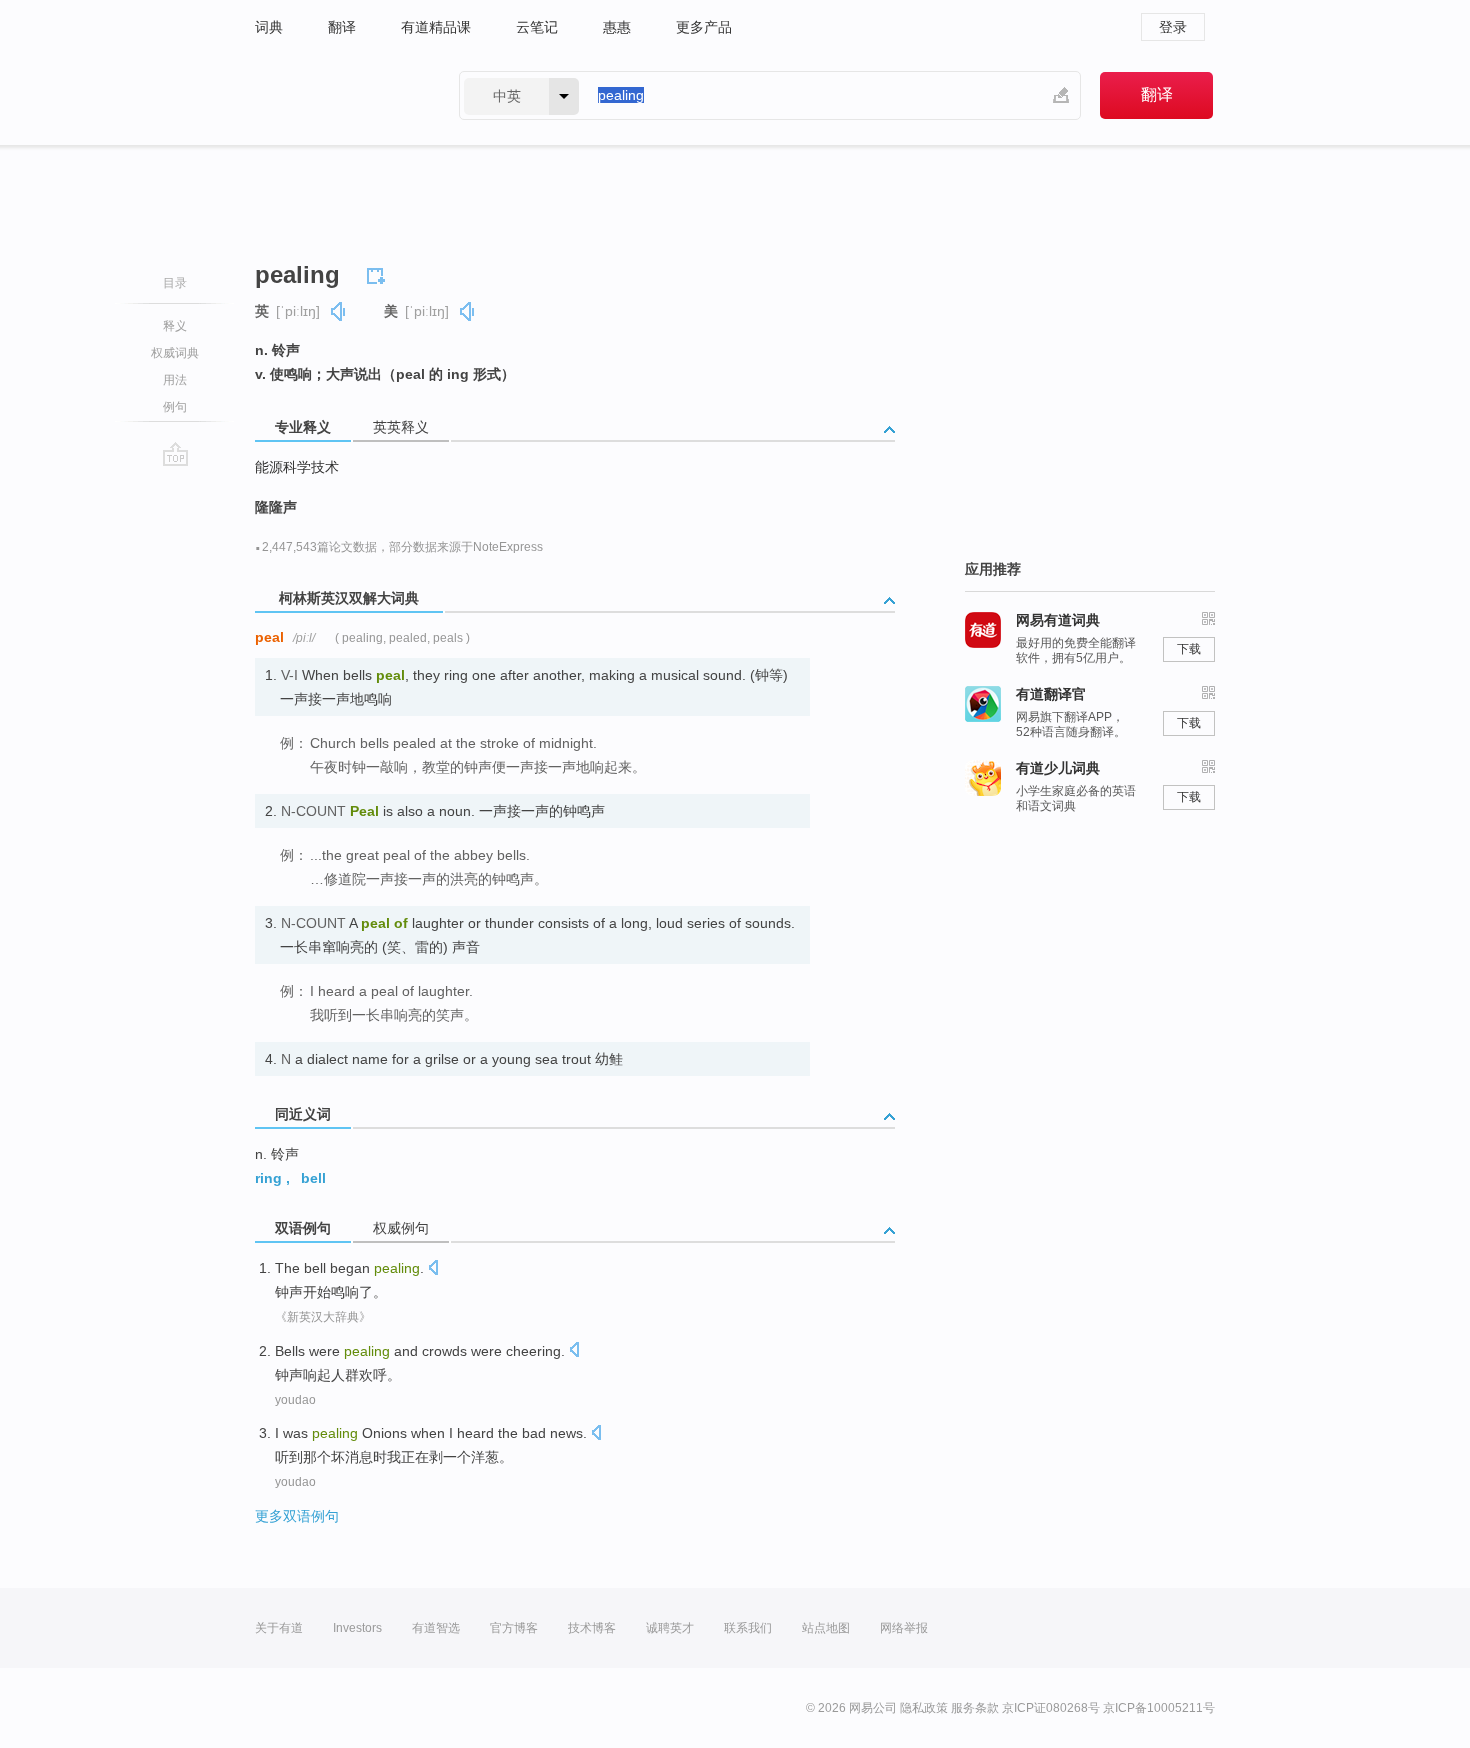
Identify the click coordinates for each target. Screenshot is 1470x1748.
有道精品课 (436, 27)
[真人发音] (339, 311)
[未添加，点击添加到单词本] (379, 273)
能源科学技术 (297, 467)
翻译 (342, 27)
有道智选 (436, 1628)
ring (268, 1178)
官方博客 (514, 1628)
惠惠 (617, 27)
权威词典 (175, 353)
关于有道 (279, 1628)
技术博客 (592, 1628)
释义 (175, 326)
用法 (175, 380)
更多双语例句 (297, 1516)
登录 (1173, 27)
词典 (269, 27)
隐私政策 (924, 1708)
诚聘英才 (670, 1628)
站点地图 (826, 1628)
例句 (175, 407)
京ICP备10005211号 (1159, 1708)
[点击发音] (433, 1269)
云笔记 (537, 27)
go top (175, 454)
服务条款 (975, 1708)
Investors (357, 1628)
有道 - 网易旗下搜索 (337, 95)
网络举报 (904, 1628)
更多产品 (704, 27)
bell (313, 1178)
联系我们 (748, 1628)
